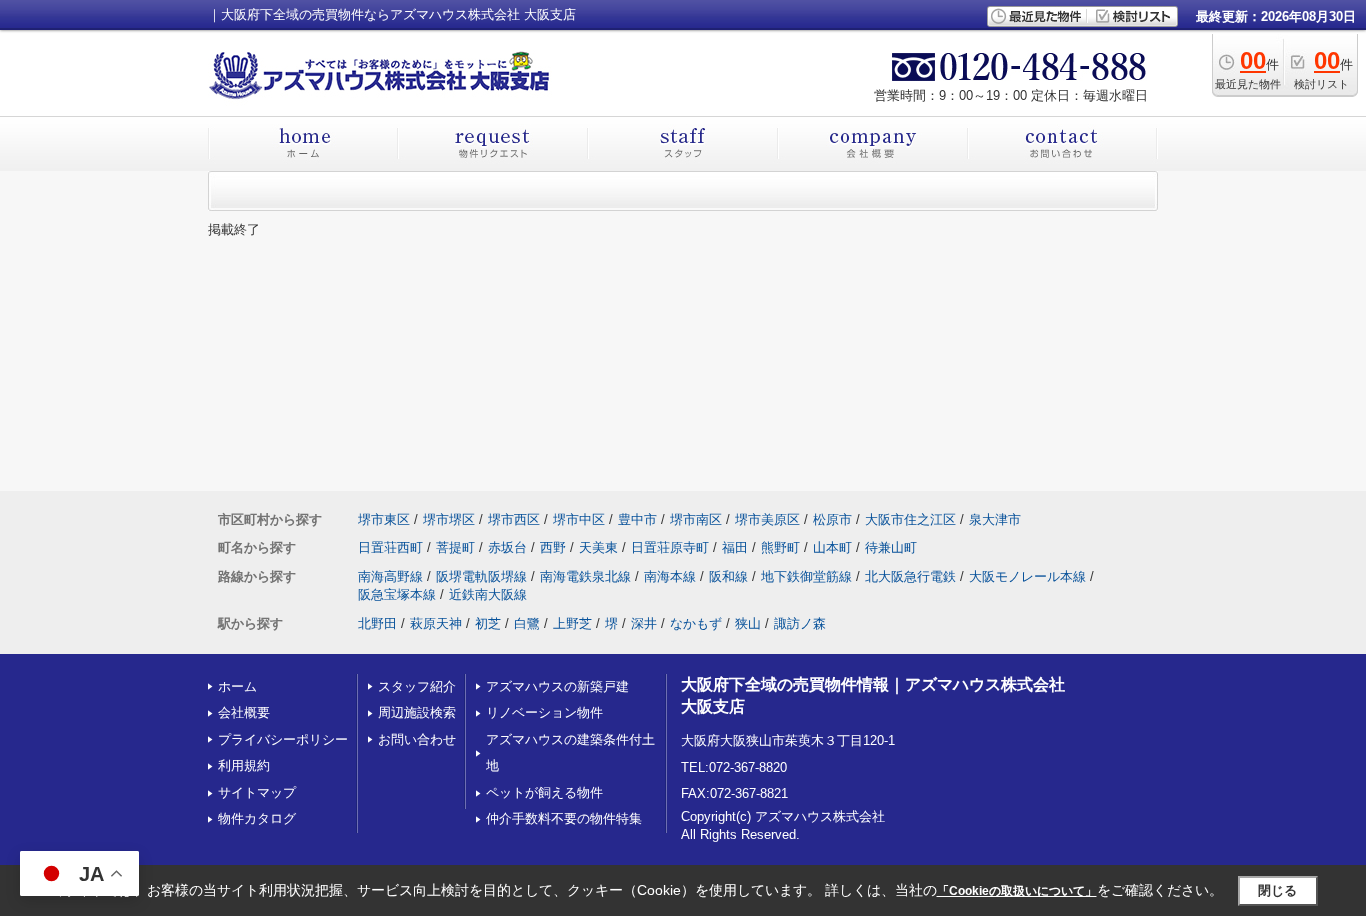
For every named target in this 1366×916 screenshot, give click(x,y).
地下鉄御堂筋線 (806, 576)
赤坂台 (507, 547)
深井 (644, 623)
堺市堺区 (449, 519)
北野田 (377, 623)
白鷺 (527, 623)
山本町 (832, 547)
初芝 (488, 623)
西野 (553, 547)
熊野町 (780, 547)
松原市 (832, 519)
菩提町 (455, 547)
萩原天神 (436, 623)
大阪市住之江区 (910, 519)
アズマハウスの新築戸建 (557, 686)
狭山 (748, 623)
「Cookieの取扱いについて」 (1017, 891)
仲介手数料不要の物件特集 (564, 818)
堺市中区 (579, 519)
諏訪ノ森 (800, 623)
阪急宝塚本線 (397, 594)
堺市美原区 (767, 519)
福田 (735, 547)
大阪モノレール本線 (1027, 576)
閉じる (1277, 890)
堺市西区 (514, 519)
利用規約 (244, 765)
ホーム (237, 686)
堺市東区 (384, 519)
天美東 (598, 547)
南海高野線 (390, 576)
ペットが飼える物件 (544, 792)
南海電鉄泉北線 (585, 576)
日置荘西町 (390, 547)
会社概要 (244, 712)
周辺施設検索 (417, 712)
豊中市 (637, 519)
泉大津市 (995, 519)
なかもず (696, 623)
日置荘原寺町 (670, 547)
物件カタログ (257, 818)
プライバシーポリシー (283, 739)
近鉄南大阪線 (488, 594)
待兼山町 (891, 547)
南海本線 (670, 576)
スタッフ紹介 (417, 686)
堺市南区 (696, 519)
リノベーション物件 (544, 712)
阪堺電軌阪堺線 (481, 576)
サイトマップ (257, 792)
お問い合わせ (417, 739)
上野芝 (572, 623)
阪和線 (728, 576)
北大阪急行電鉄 (910, 576)
